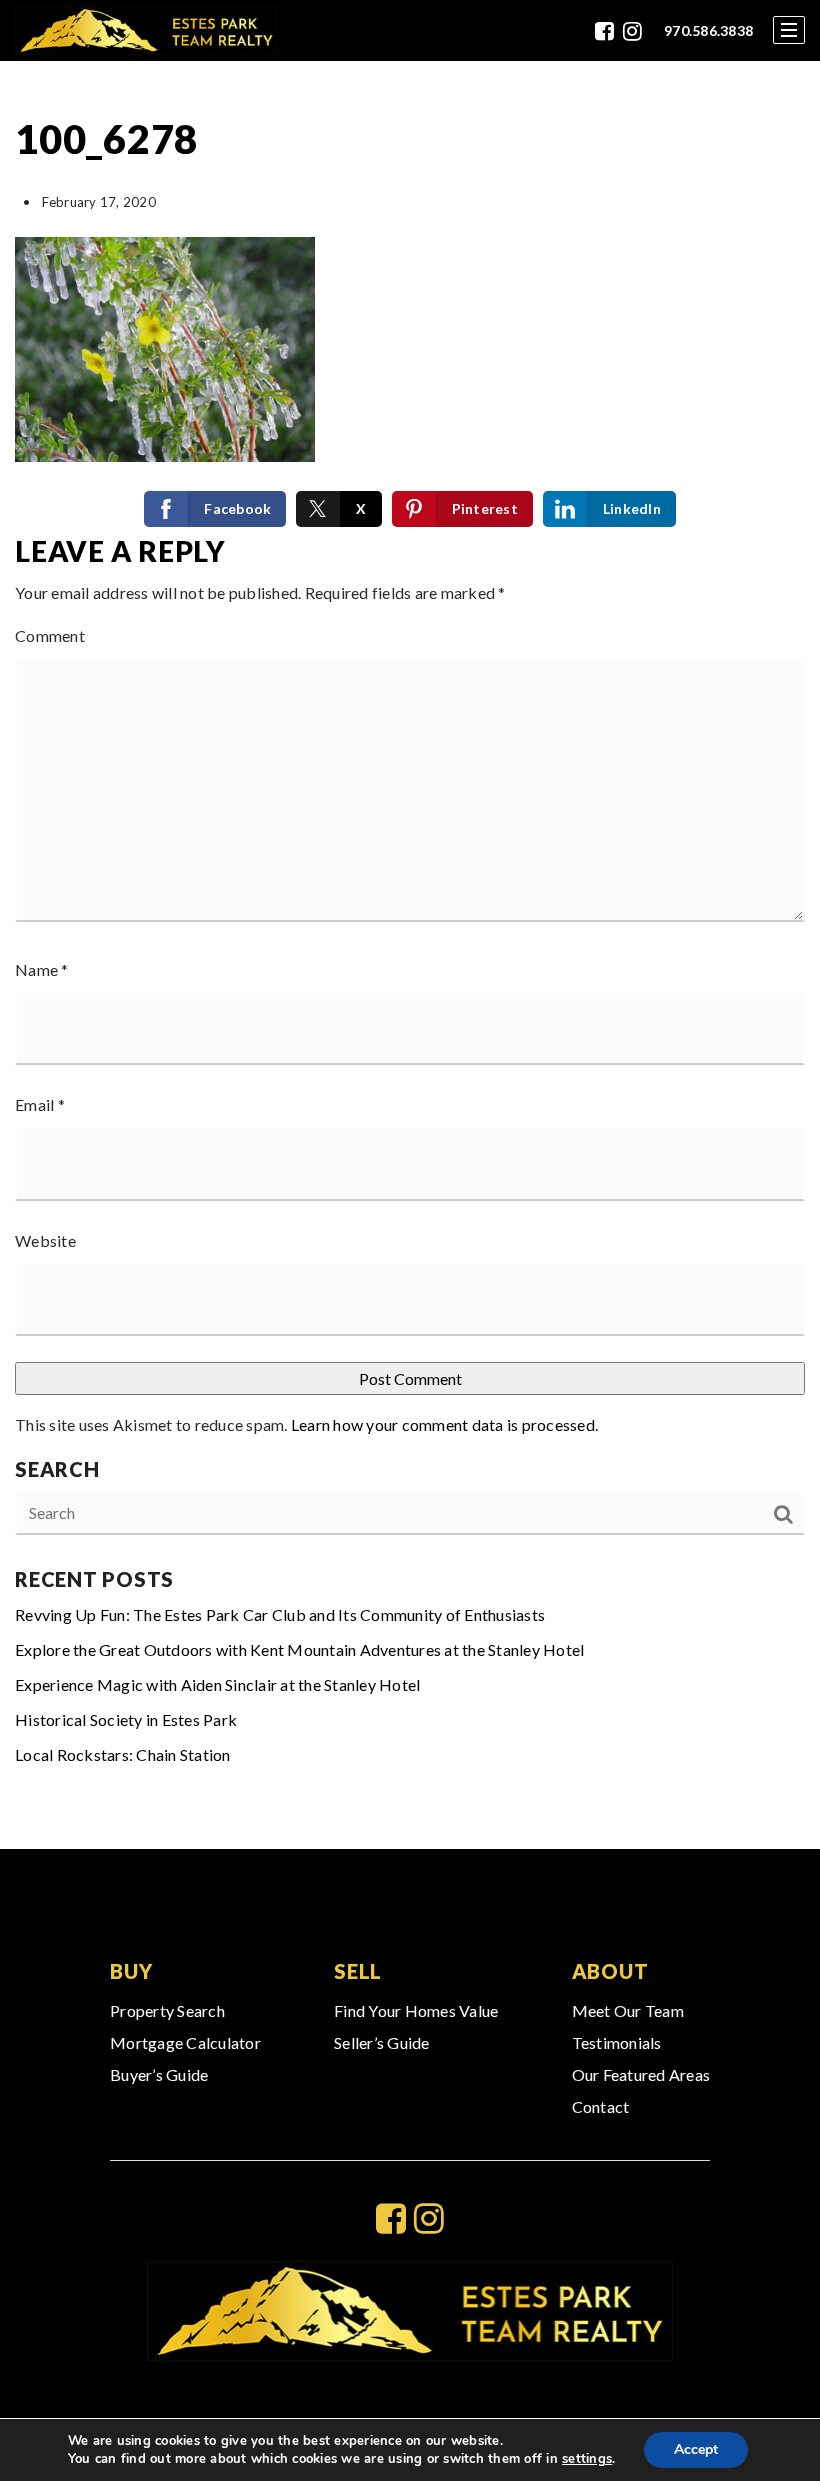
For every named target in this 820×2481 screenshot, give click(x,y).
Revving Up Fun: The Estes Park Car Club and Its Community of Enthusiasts (280, 1614)
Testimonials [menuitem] (617, 2042)
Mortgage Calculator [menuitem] (185, 2042)
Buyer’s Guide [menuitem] (159, 2074)
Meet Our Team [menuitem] (628, 2010)
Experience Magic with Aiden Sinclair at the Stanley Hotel (217, 1684)
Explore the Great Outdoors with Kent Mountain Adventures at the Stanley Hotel (299, 1649)
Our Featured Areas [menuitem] (641, 2074)
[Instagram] (632, 30)
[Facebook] (604, 30)
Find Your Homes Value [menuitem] (416, 2010)
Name (42, 969)
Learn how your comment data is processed (443, 1424)
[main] (410, 955)
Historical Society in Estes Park (126, 1719)
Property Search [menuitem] (167, 2010)
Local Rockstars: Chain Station (123, 1754)
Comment (50, 635)
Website (45, 1240)
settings (587, 2459)
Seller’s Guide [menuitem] (382, 2042)
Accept (696, 2449)
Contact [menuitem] (601, 2106)
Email (40, 1104)
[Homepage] (146, 31)
